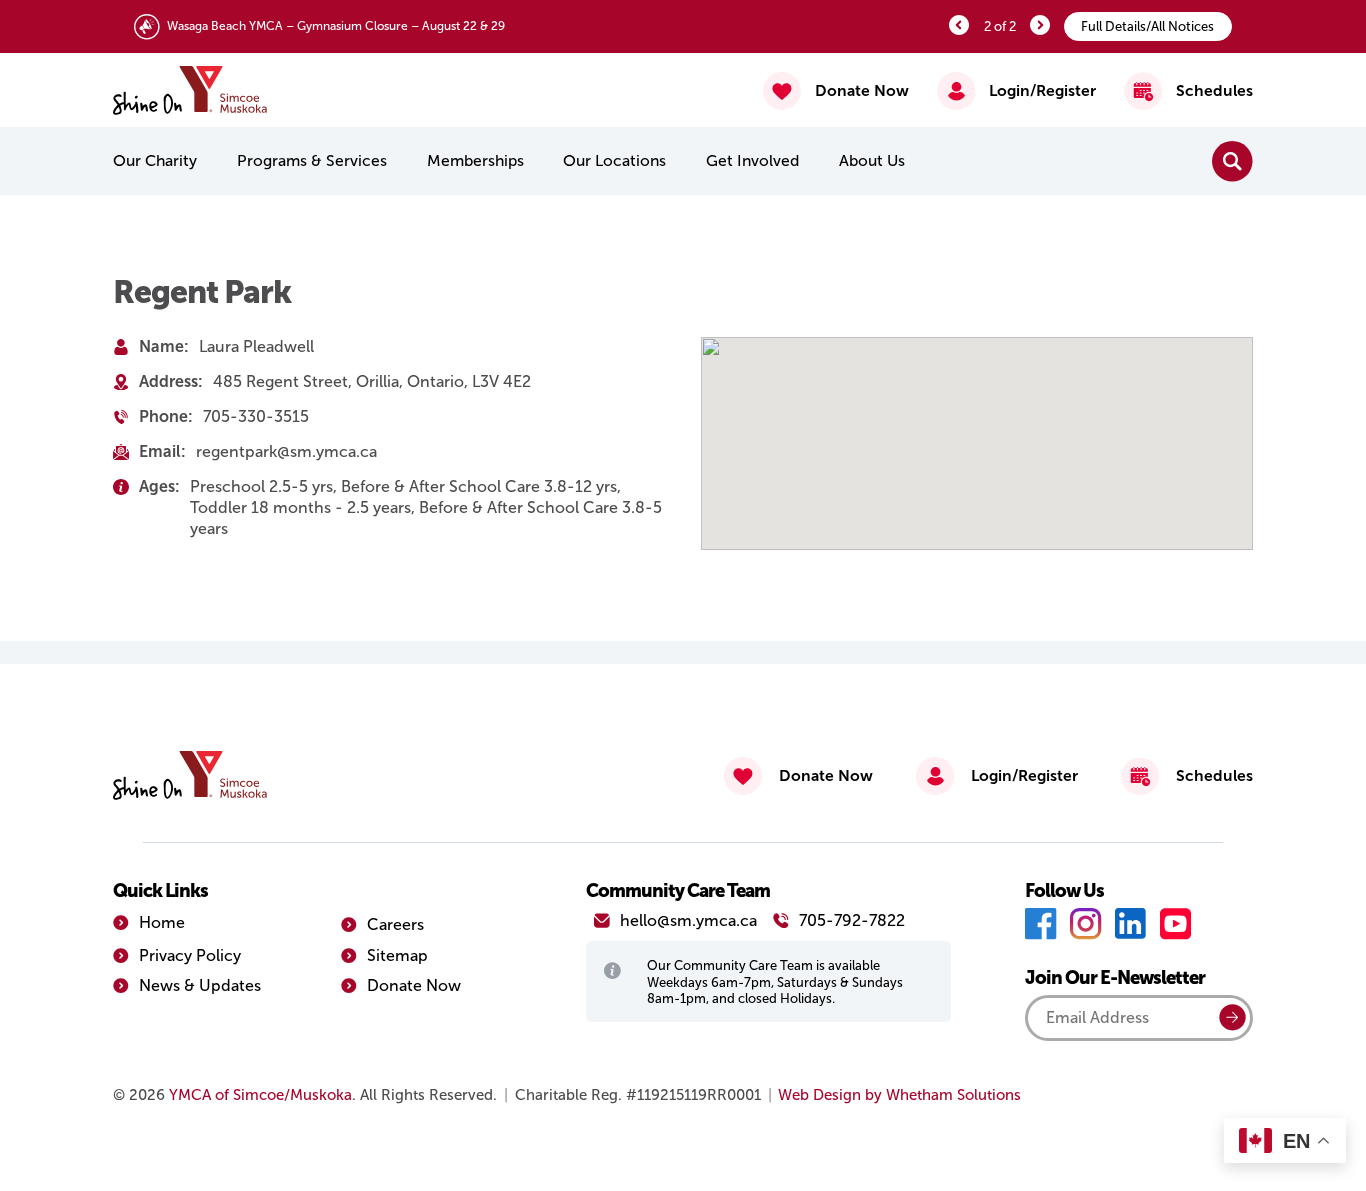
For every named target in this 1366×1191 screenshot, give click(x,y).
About (872, 160)
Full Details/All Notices (1147, 26)
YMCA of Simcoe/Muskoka (260, 1095)
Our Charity (155, 160)
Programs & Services (312, 160)
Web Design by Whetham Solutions (899, 1095)
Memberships (475, 160)
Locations (614, 160)
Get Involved (752, 160)
